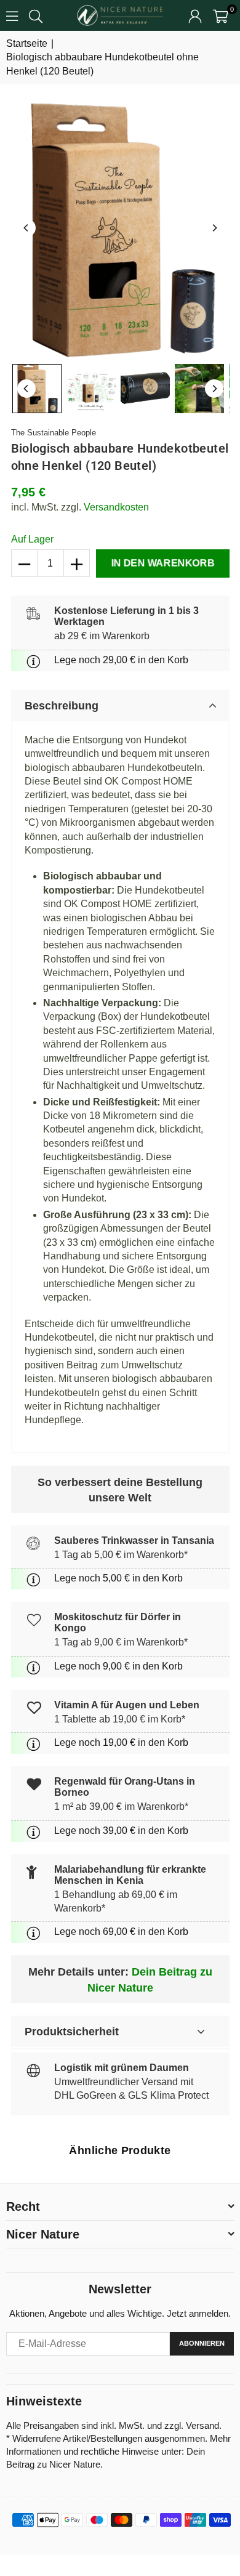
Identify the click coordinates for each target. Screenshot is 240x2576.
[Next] (214, 228)
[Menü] (12, 15)
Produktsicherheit (72, 2032)
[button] (221, 15)
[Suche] (36, 15)
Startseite (27, 43)
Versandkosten (116, 507)
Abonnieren (202, 2343)
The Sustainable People (54, 433)
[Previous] (26, 228)
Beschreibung (62, 706)
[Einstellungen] (195, 15)
